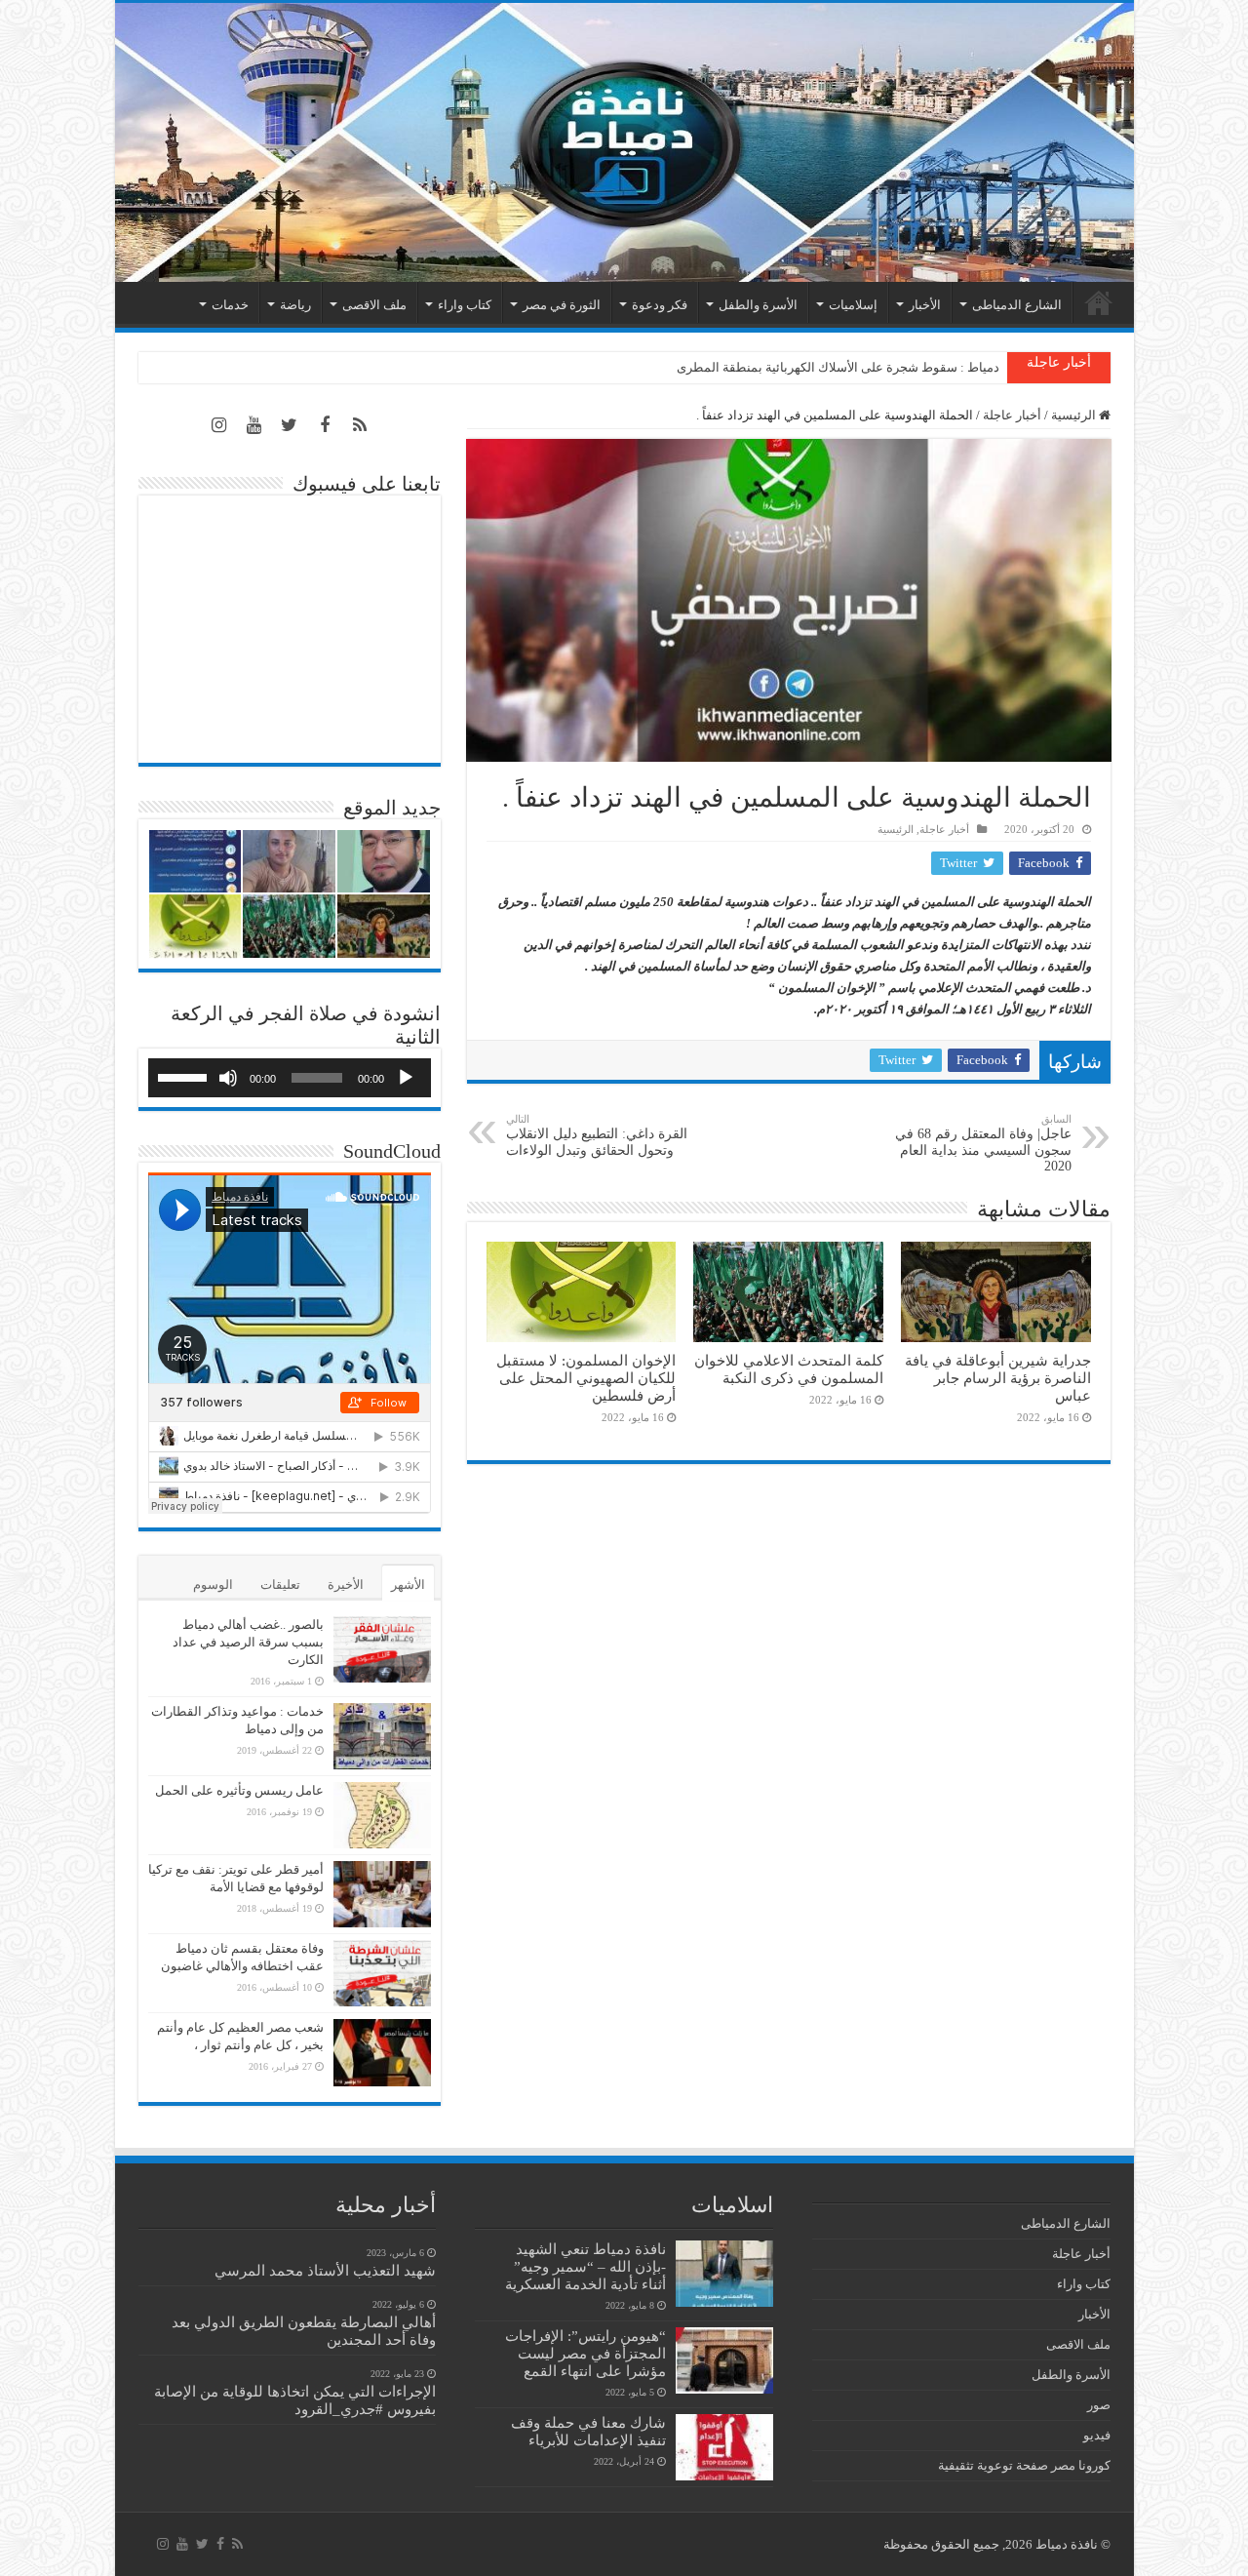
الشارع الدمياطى (1017, 305)
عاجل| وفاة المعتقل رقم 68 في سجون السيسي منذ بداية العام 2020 (983, 1143)
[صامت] (228, 1078)
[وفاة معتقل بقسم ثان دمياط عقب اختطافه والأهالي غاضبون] (382, 1973)
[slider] (185, 1076)
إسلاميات (853, 305)
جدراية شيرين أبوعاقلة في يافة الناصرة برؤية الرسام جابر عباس (998, 1378)
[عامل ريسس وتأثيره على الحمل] (382, 1815)
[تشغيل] (406, 1078)
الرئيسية (1099, 302)
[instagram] (219, 425)
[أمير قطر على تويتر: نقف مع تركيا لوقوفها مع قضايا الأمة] (382, 1894)
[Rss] (360, 425)
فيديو (1097, 2435)
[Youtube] (254, 425)
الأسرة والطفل (758, 305)
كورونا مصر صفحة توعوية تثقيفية (1024, 2465)
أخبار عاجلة (1012, 415)
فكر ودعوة (660, 305)
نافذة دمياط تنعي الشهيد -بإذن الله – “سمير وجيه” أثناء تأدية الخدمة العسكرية (585, 2266)
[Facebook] (325, 425)
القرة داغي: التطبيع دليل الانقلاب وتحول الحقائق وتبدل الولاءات (597, 1135)
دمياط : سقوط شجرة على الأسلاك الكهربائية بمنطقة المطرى (838, 367)
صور (1099, 2405)
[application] (290, 1078)
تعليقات (280, 1585)
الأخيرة (346, 1585)
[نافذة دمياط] (624, 142)
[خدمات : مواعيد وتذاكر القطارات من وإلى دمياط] (382, 1736)
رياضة (295, 305)
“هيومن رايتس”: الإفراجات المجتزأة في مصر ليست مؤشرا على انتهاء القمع (585, 2353)
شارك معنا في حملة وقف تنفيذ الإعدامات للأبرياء (588, 2431)
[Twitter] (290, 425)
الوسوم (213, 1585)
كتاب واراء (465, 305)
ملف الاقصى (374, 305)
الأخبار (925, 305)
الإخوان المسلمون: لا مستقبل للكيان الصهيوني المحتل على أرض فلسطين (586, 1378)
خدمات (230, 305)
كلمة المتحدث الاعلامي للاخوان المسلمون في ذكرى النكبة (789, 1369)
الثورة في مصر (562, 305)
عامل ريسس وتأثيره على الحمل (239, 1790)
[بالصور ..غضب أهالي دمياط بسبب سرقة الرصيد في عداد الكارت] (382, 1649)
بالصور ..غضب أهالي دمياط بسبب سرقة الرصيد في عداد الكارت (248, 1642)
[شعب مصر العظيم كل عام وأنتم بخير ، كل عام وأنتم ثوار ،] (382, 2052)
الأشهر (408, 1585)
